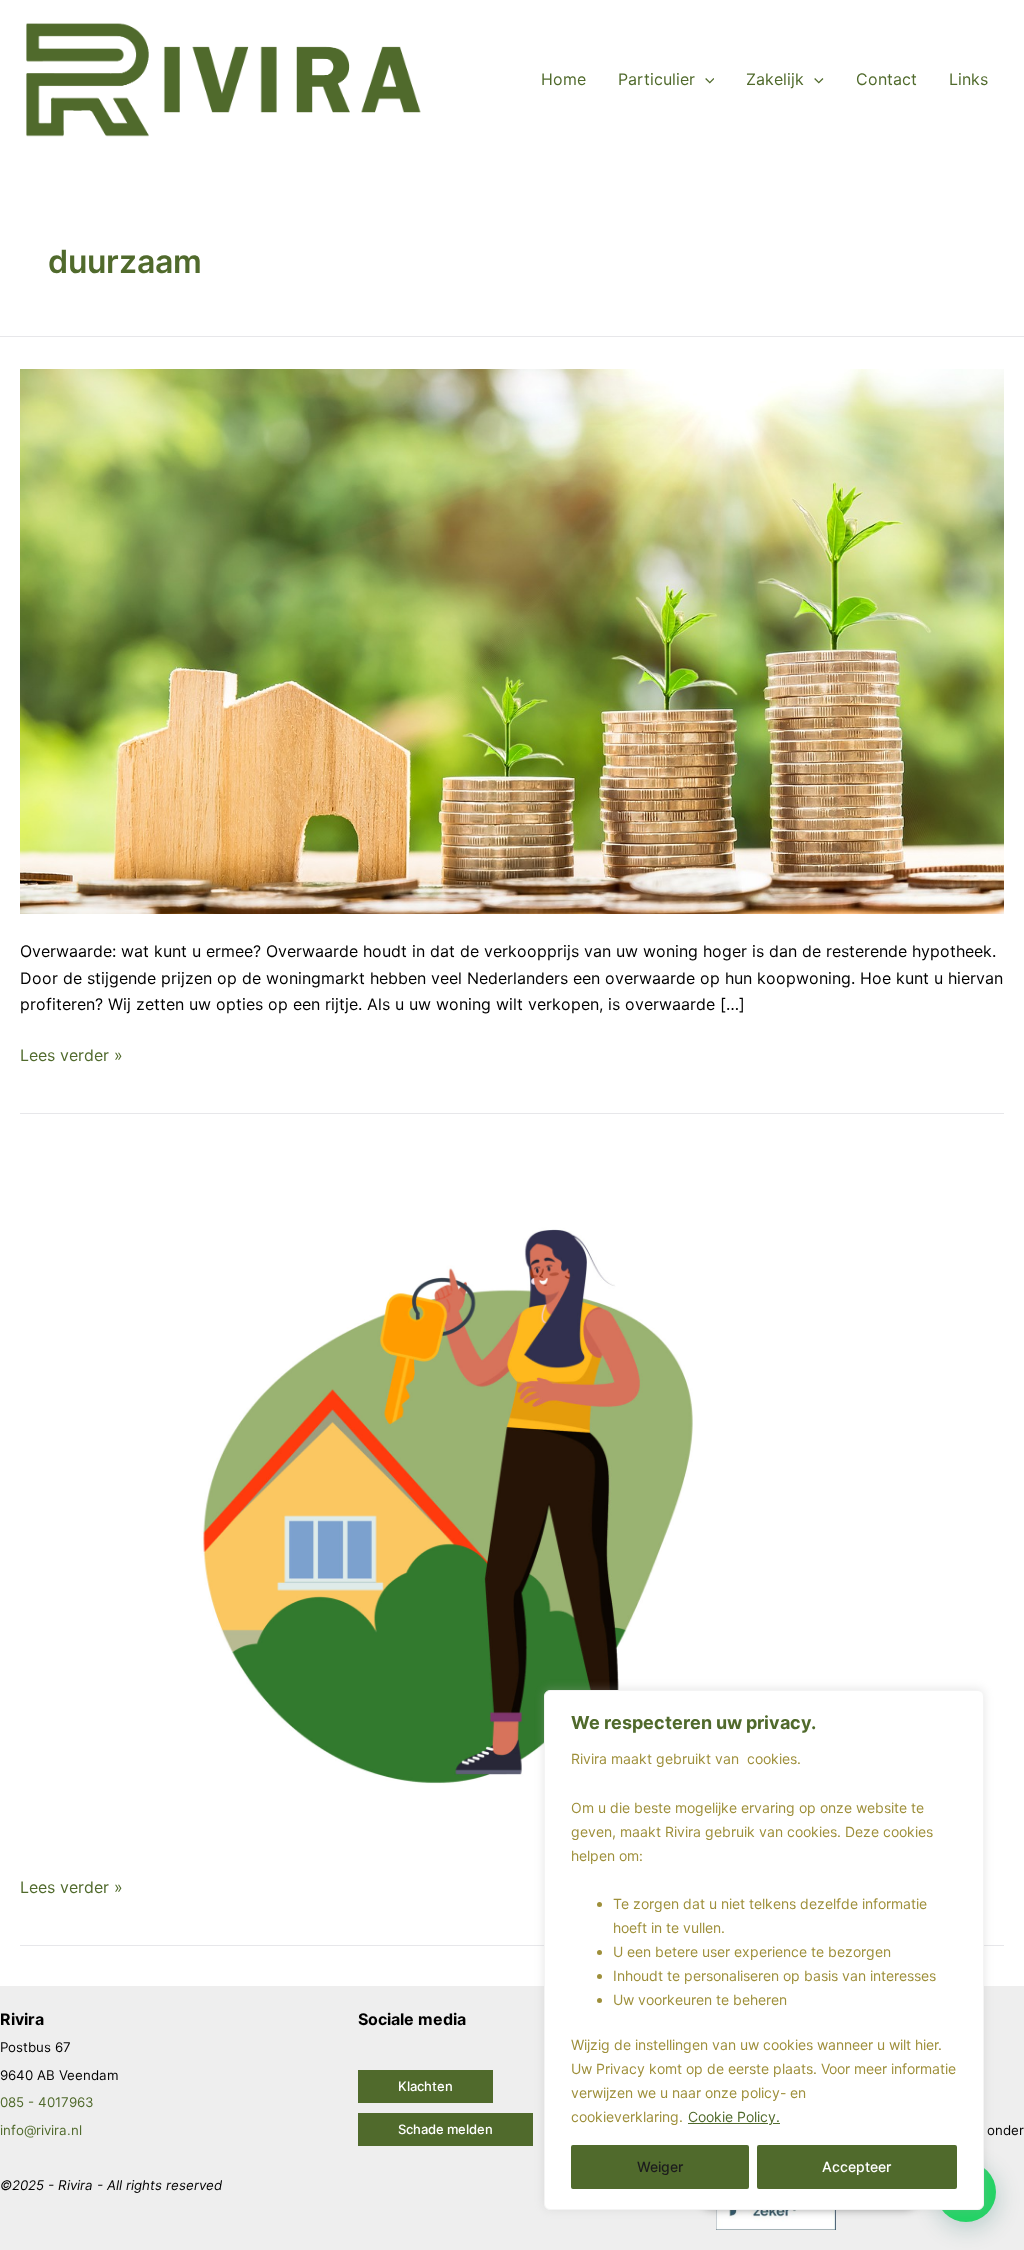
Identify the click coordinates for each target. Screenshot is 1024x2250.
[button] (425, 2086)
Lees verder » (71, 1053)
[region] (764, 1950)
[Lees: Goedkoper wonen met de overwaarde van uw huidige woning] (512, 1500)
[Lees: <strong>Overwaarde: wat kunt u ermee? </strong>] (512, 640)
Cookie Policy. (734, 2116)
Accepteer (856, 2166)
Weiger (660, 2166)
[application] (705, 79)
